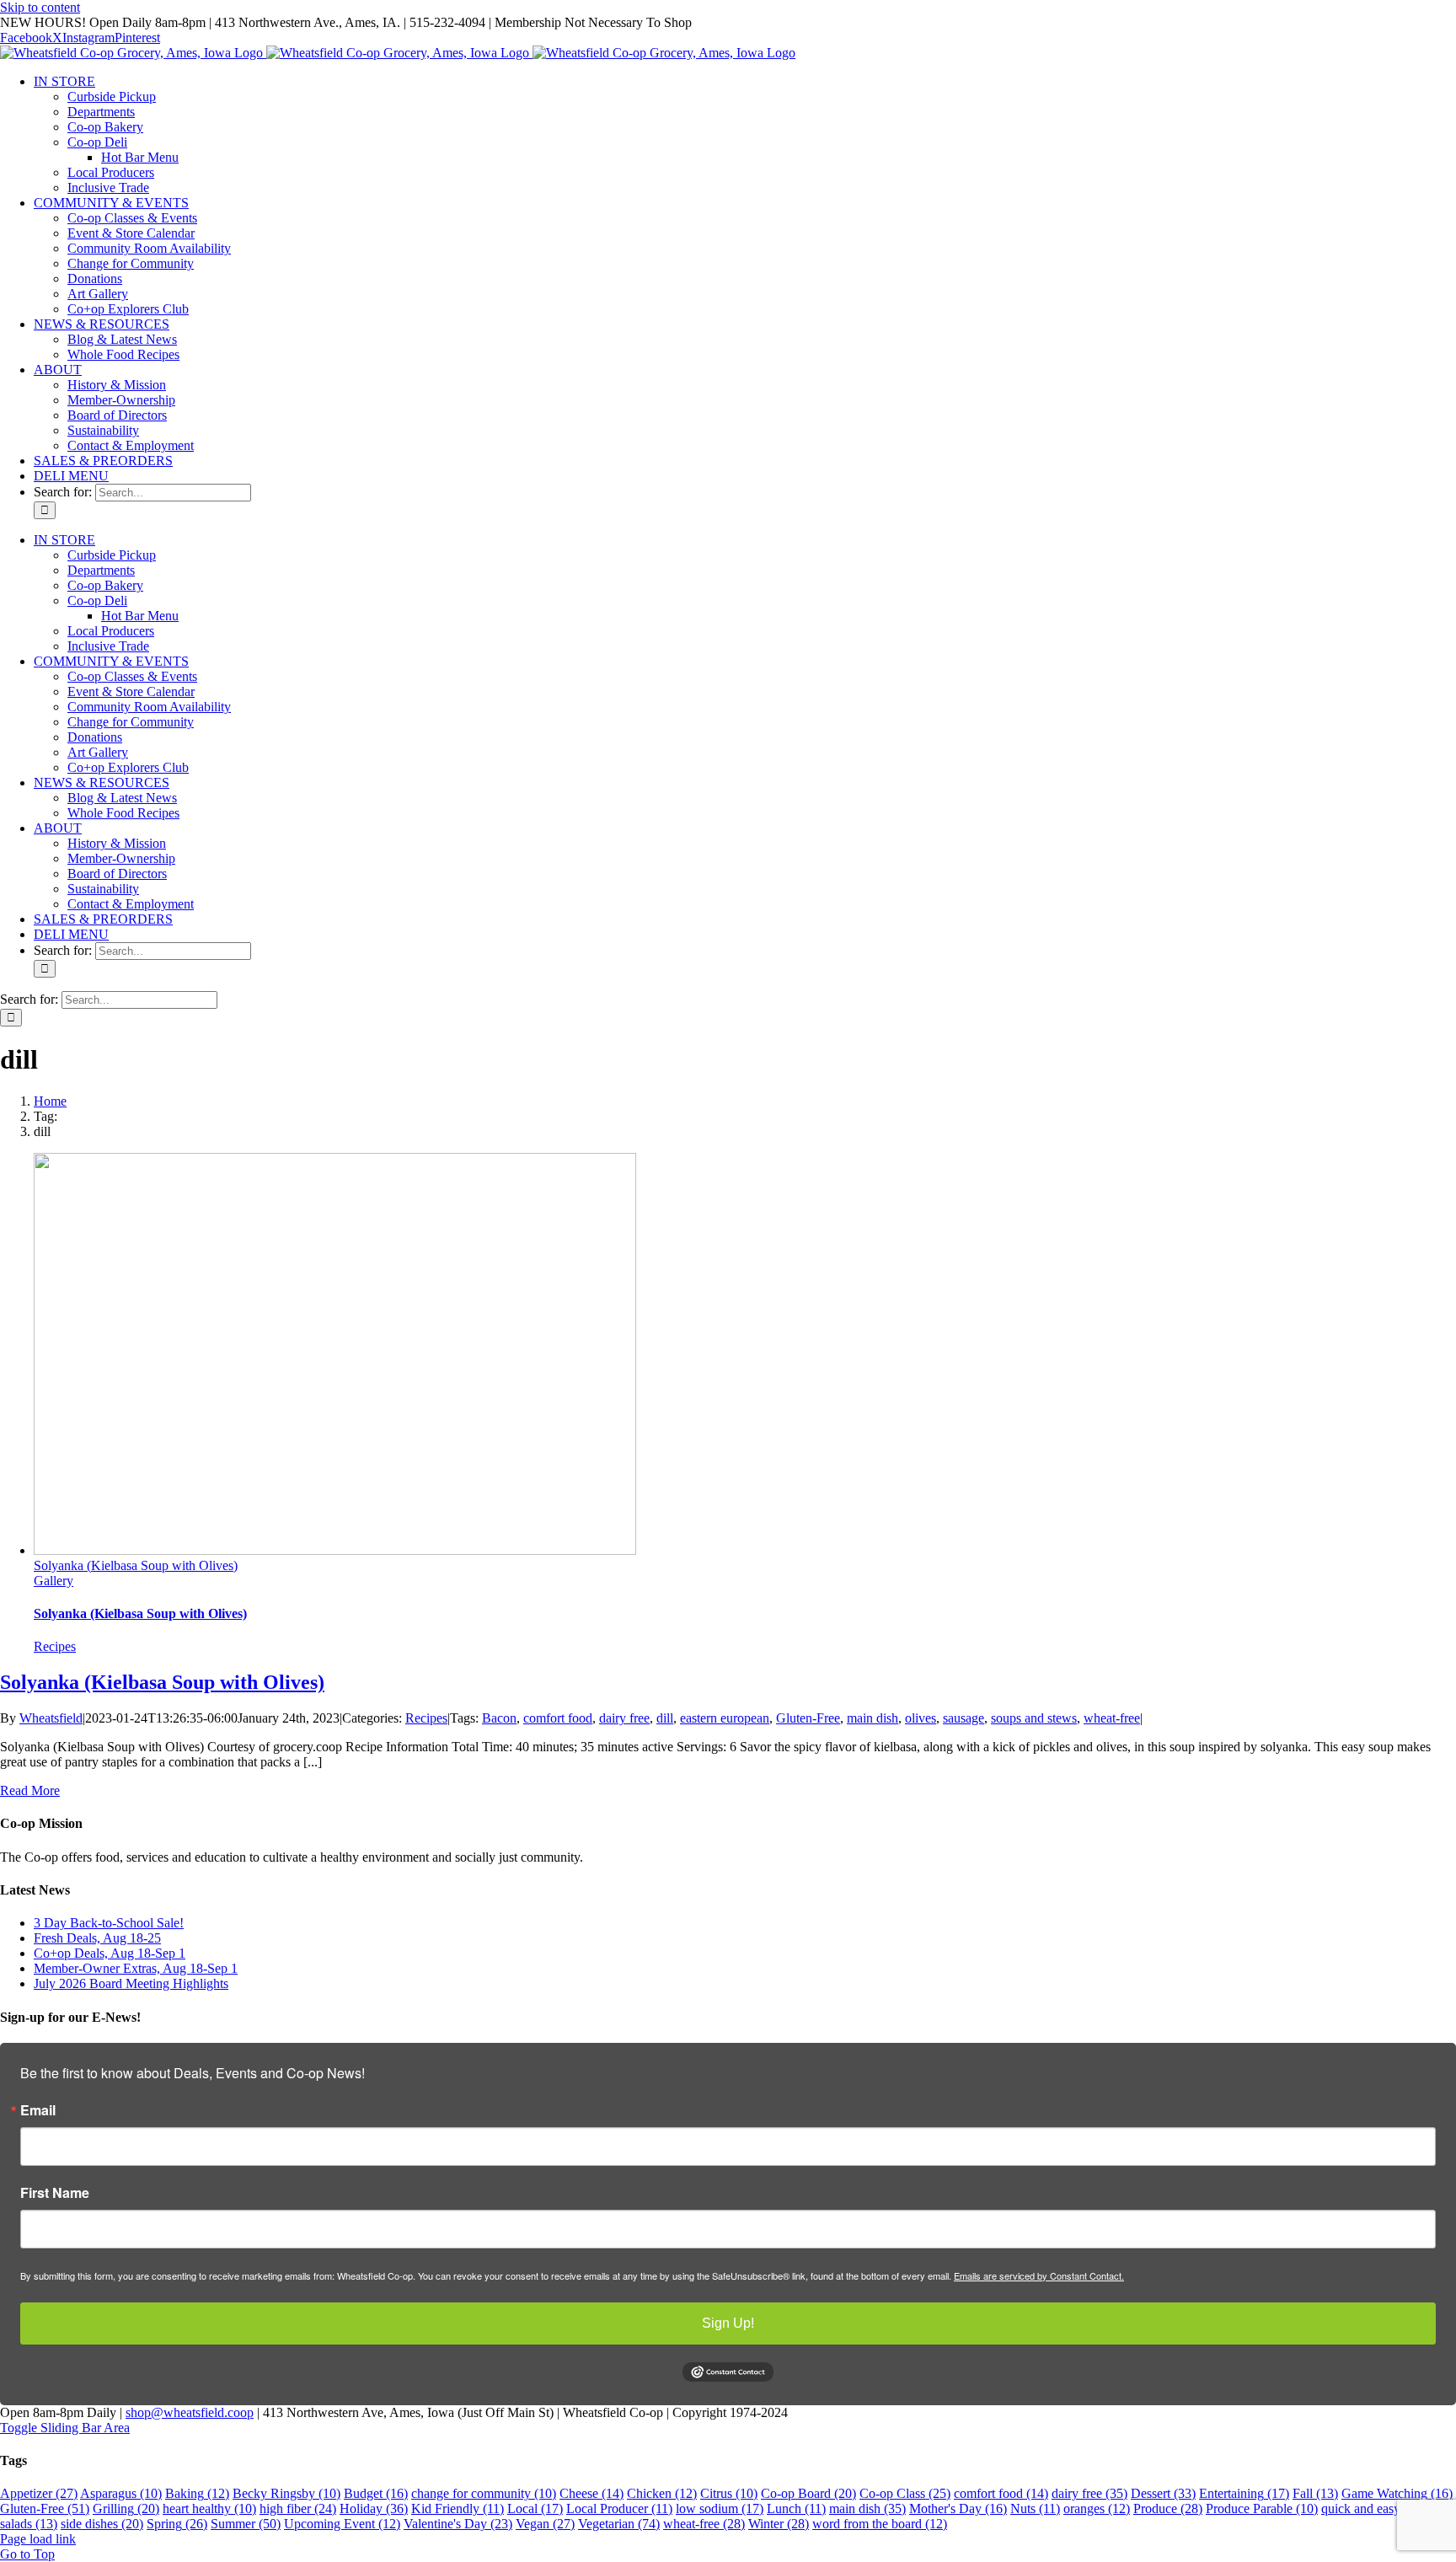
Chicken (662, 2493)
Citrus (729, 2493)
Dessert (1163, 2493)
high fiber (298, 2508)
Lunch (796, 2508)
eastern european (725, 1718)
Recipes (55, 1646)
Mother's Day (958, 2508)
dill (665, 1718)
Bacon (499, 1718)
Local (535, 2508)
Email (38, 2110)
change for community (484, 2493)
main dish (873, 1718)
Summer (246, 2524)
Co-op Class (905, 2493)
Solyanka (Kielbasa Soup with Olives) (136, 1565)
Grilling (126, 2508)
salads (29, 2524)
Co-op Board (808, 2493)
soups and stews (1034, 1718)
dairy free (624, 1718)
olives (921, 1718)
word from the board (880, 2524)
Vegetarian (619, 2524)
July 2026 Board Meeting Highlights (131, 1983)
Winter (779, 2524)
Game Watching (1397, 2493)
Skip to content (40, 7)
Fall (1315, 2493)
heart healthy (209, 2508)
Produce (1168, 2508)
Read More (30, 1790)
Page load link (38, 2539)
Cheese (591, 2493)
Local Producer (619, 2508)
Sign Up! (728, 2323)
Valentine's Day (458, 2524)
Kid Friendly (458, 2508)
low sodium (720, 2508)
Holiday (374, 2508)
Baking (197, 2493)
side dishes (102, 2524)
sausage (964, 1718)
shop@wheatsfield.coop (190, 2412)
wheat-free (1112, 1718)
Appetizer (39, 2493)
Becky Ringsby (286, 2493)
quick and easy (1373, 2508)
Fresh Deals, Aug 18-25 (97, 1938)
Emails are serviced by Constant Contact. (1039, 2275)
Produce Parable (1262, 2508)
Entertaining (1244, 2493)
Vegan (545, 2524)
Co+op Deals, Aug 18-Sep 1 (110, 1953)
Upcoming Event (342, 2524)
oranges (1097, 2508)
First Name (55, 2193)
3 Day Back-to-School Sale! (109, 1923)
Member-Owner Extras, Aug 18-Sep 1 (136, 1968)
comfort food (558, 1718)
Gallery (54, 1581)
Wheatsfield (51, 1718)
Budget (376, 2493)
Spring (177, 2524)
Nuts (1035, 2508)
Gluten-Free (808, 1718)
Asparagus (121, 2493)
